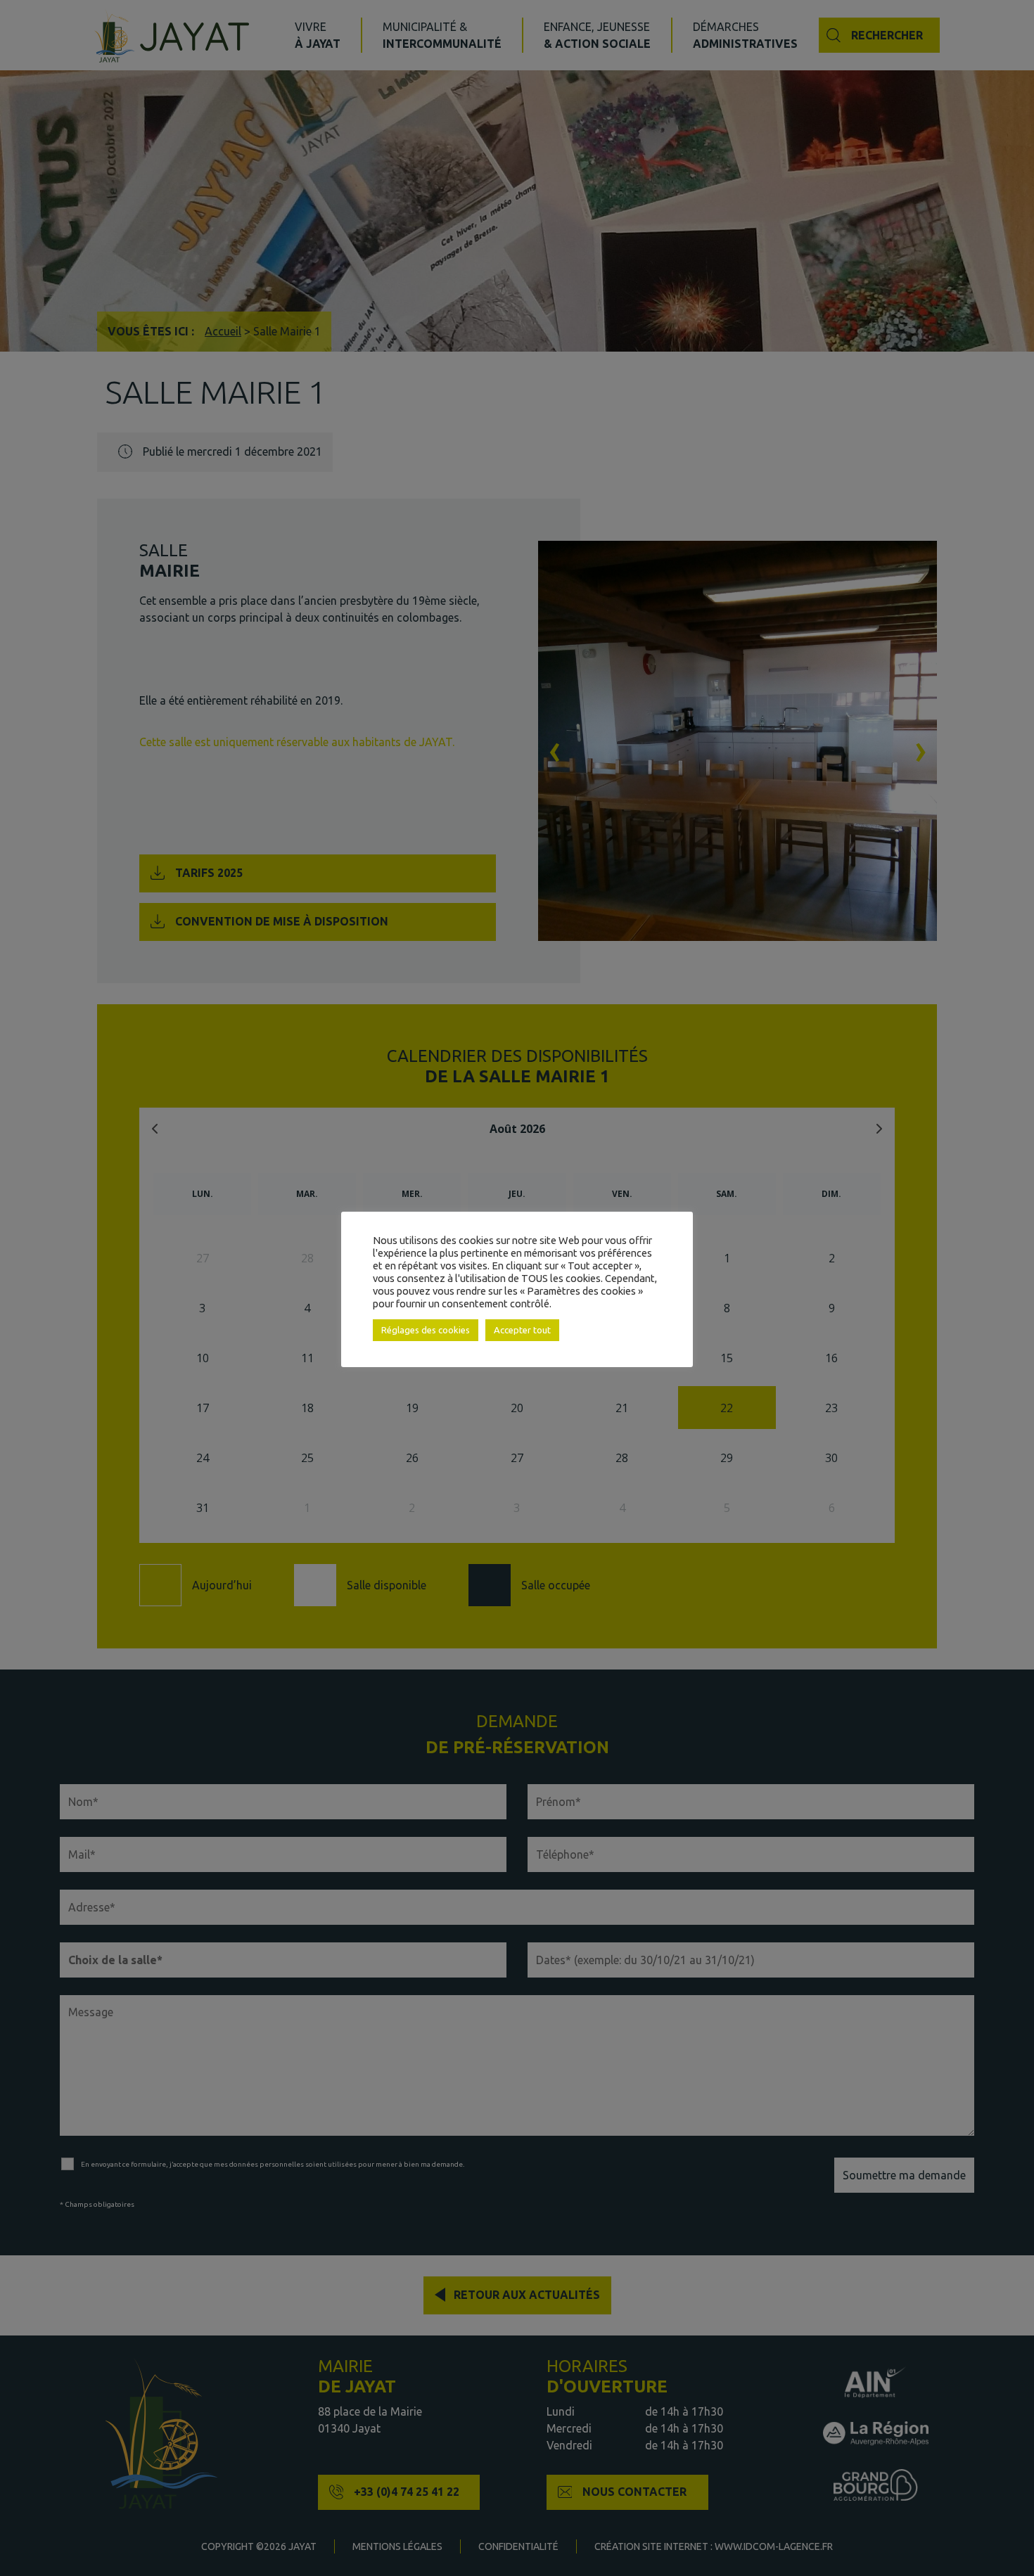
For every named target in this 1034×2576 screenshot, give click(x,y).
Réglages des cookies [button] (426, 1330)
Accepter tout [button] (522, 1330)
